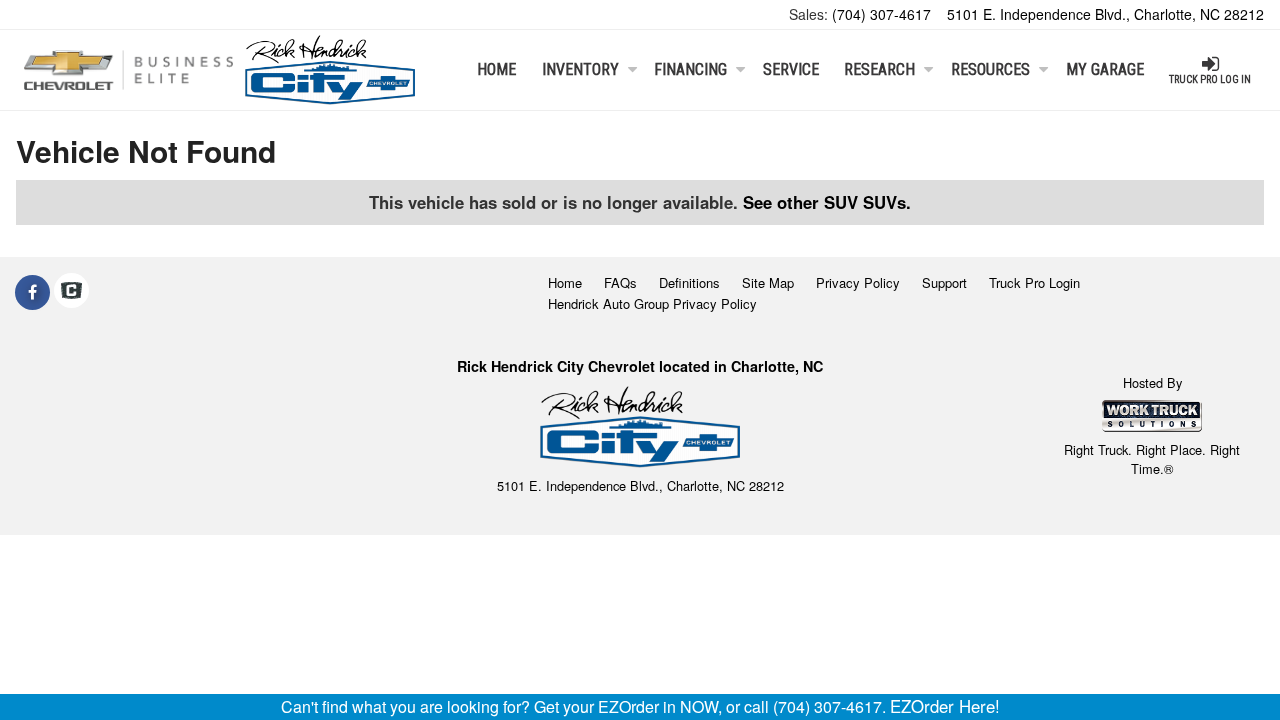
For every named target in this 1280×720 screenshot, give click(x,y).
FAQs (620, 282)
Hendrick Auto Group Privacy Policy (652, 303)
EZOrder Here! (945, 706)
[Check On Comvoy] (71, 292)
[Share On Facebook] (32, 292)
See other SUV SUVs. (827, 202)
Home (496, 69)
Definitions (689, 282)
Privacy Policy (858, 282)
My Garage (1105, 69)
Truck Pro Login (1034, 282)
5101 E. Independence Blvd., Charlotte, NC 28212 (1105, 14)
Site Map (768, 282)
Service (791, 69)
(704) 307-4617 (881, 14)
